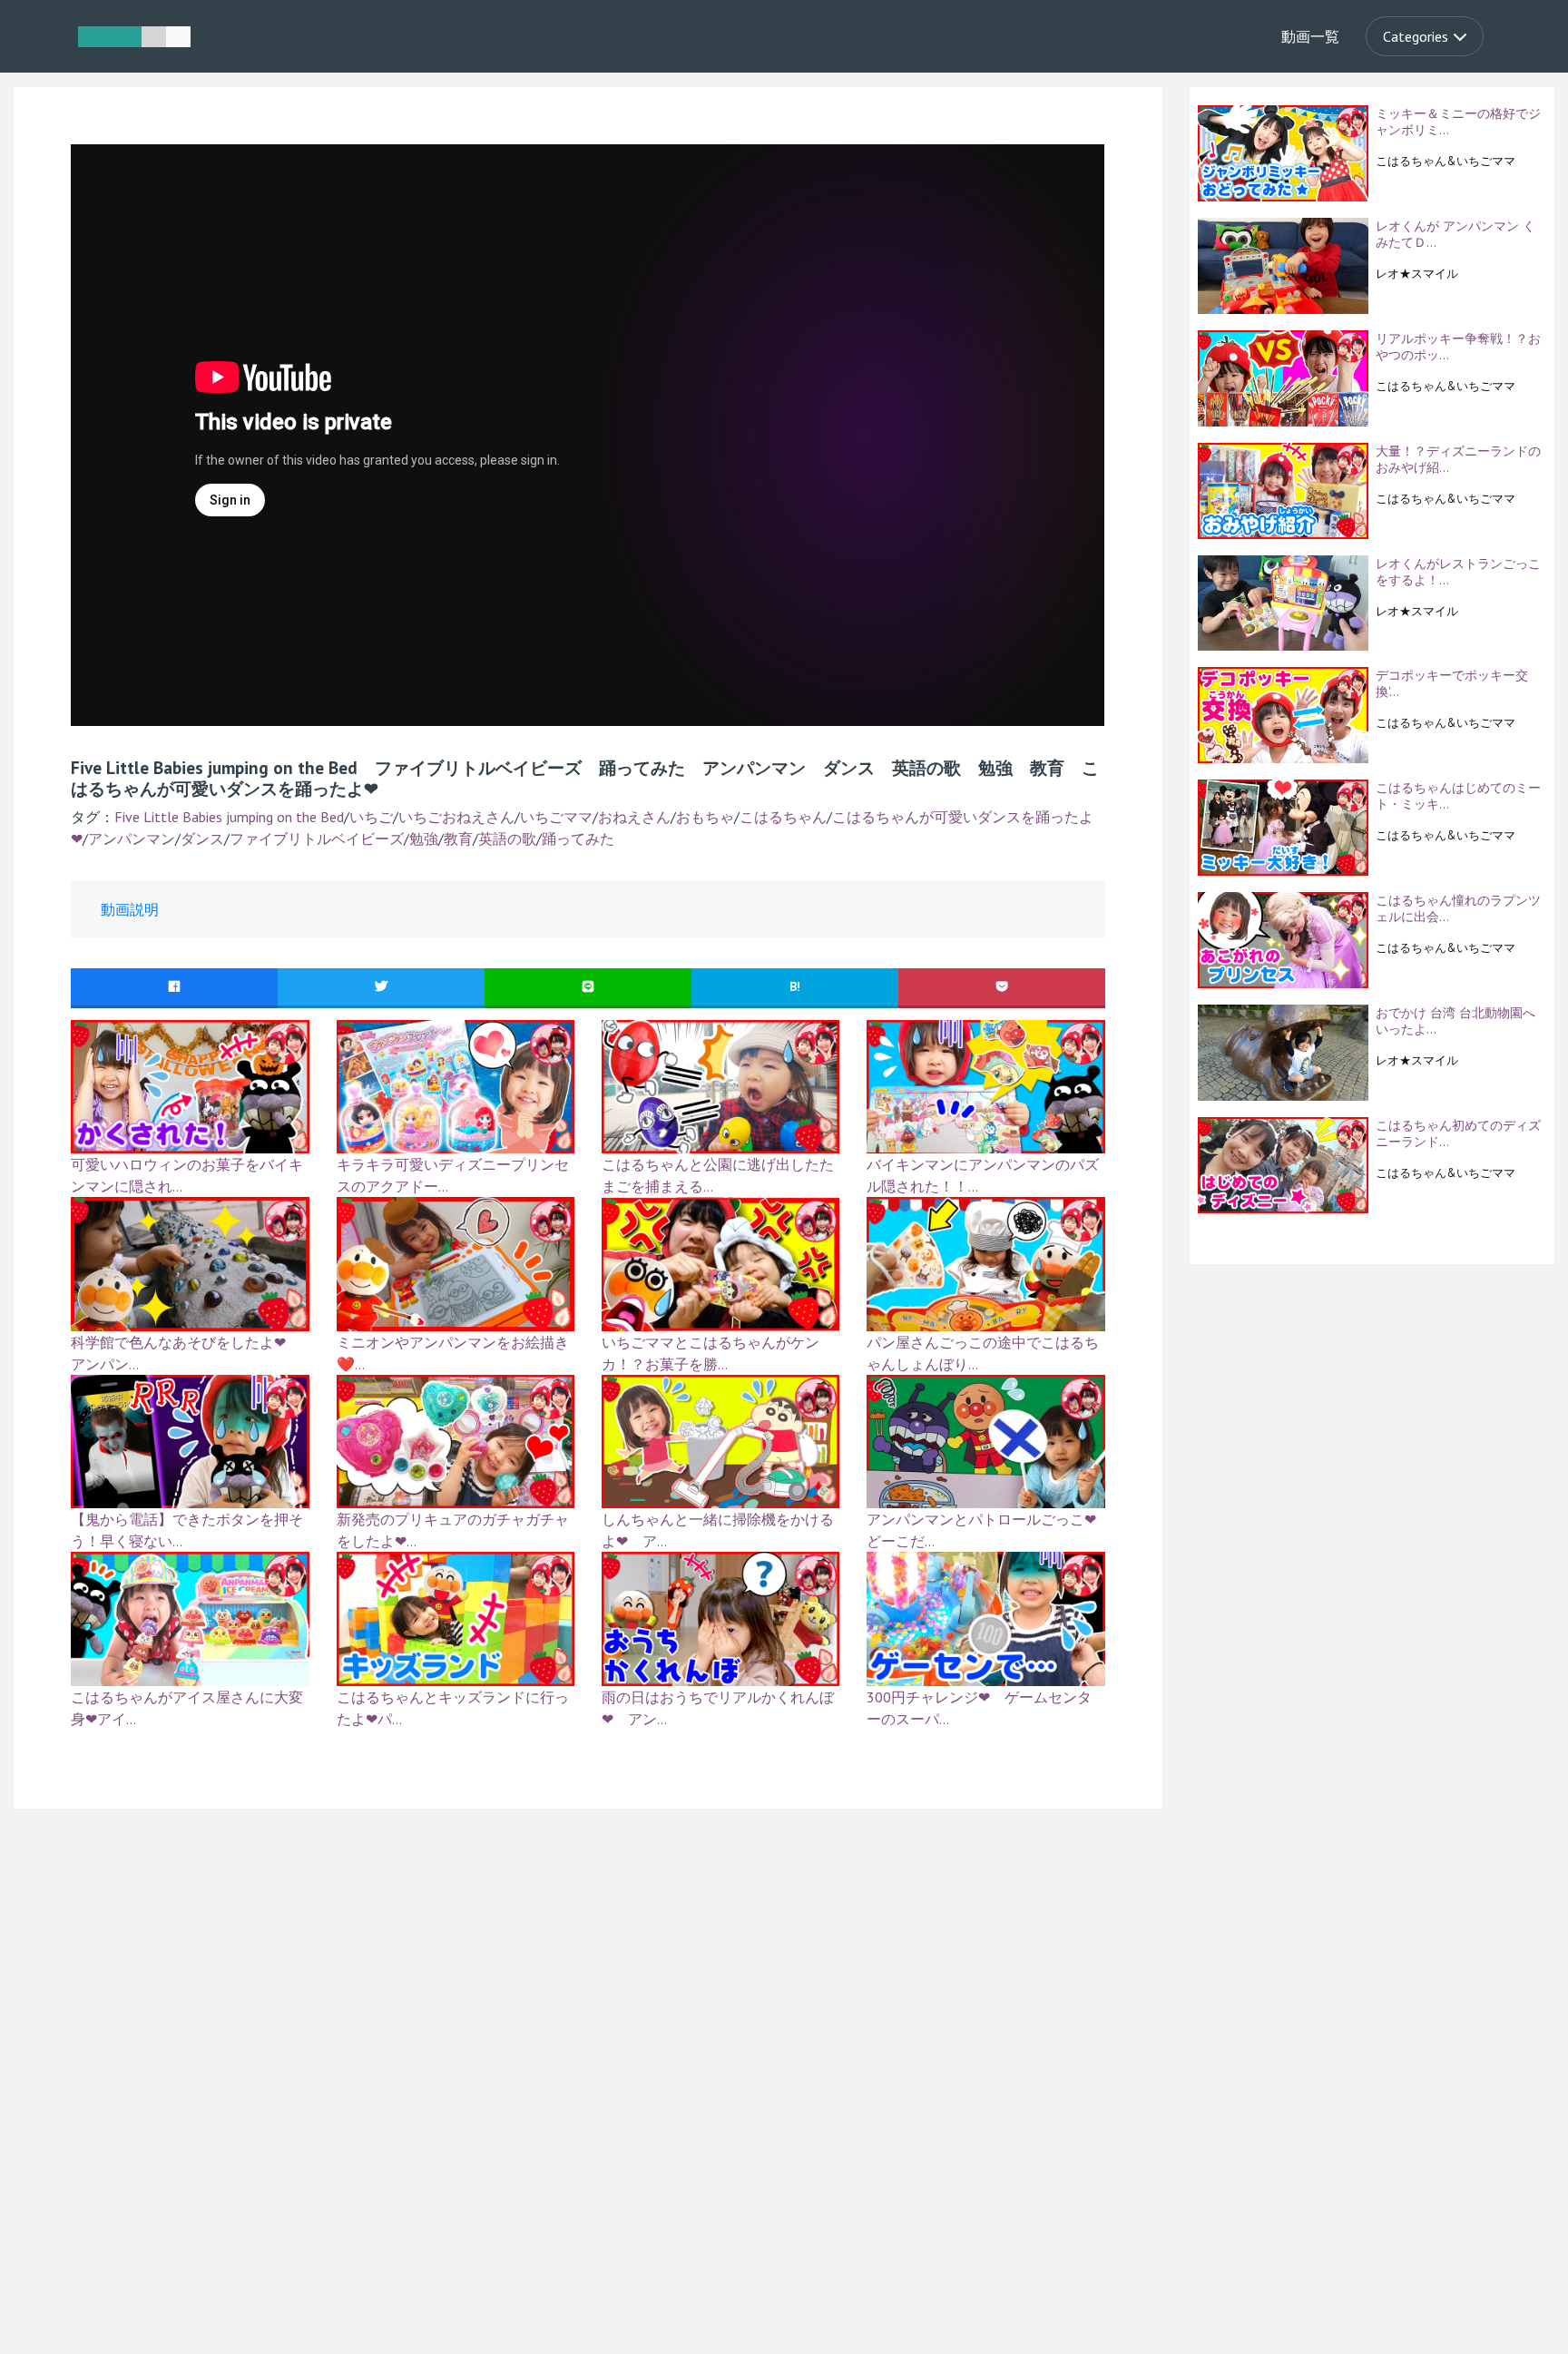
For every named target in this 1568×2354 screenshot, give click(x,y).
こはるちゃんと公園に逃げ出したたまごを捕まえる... (718, 1175)
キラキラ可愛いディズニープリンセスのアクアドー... (453, 1175)
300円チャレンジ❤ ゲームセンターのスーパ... (979, 1708)
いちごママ (556, 817)
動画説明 (130, 909)
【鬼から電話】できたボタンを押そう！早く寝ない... (187, 1530)
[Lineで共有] (588, 987)
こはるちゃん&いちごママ (1445, 161)
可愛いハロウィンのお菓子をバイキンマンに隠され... (187, 1175)
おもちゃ (705, 817)
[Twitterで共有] (381, 987)
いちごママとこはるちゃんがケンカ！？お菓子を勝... (710, 1353)
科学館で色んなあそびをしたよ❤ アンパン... (186, 1353)
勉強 (424, 839)
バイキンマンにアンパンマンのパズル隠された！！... (983, 1175)
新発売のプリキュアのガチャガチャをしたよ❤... (453, 1530)
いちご (371, 817)
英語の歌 (507, 839)
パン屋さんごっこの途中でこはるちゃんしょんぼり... (983, 1353)
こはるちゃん (783, 817)
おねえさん (634, 817)
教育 (458, 839)
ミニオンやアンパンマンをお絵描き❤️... (453, 1353)
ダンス (202, 839)
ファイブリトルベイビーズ (317, 839)
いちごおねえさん (456, 817)
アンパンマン (132, 839)
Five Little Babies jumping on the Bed (229, 817)
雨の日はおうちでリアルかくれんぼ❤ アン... (718, 1708)
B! (795, 986)
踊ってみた (578, 839)
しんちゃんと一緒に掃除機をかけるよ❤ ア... (718, 1530)
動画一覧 (1310, 36)
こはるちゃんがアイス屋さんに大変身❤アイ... (187, 1708)
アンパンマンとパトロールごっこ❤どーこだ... (981, 1530)
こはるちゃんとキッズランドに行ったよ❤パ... (453, 1708)
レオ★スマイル (1417, 273)
